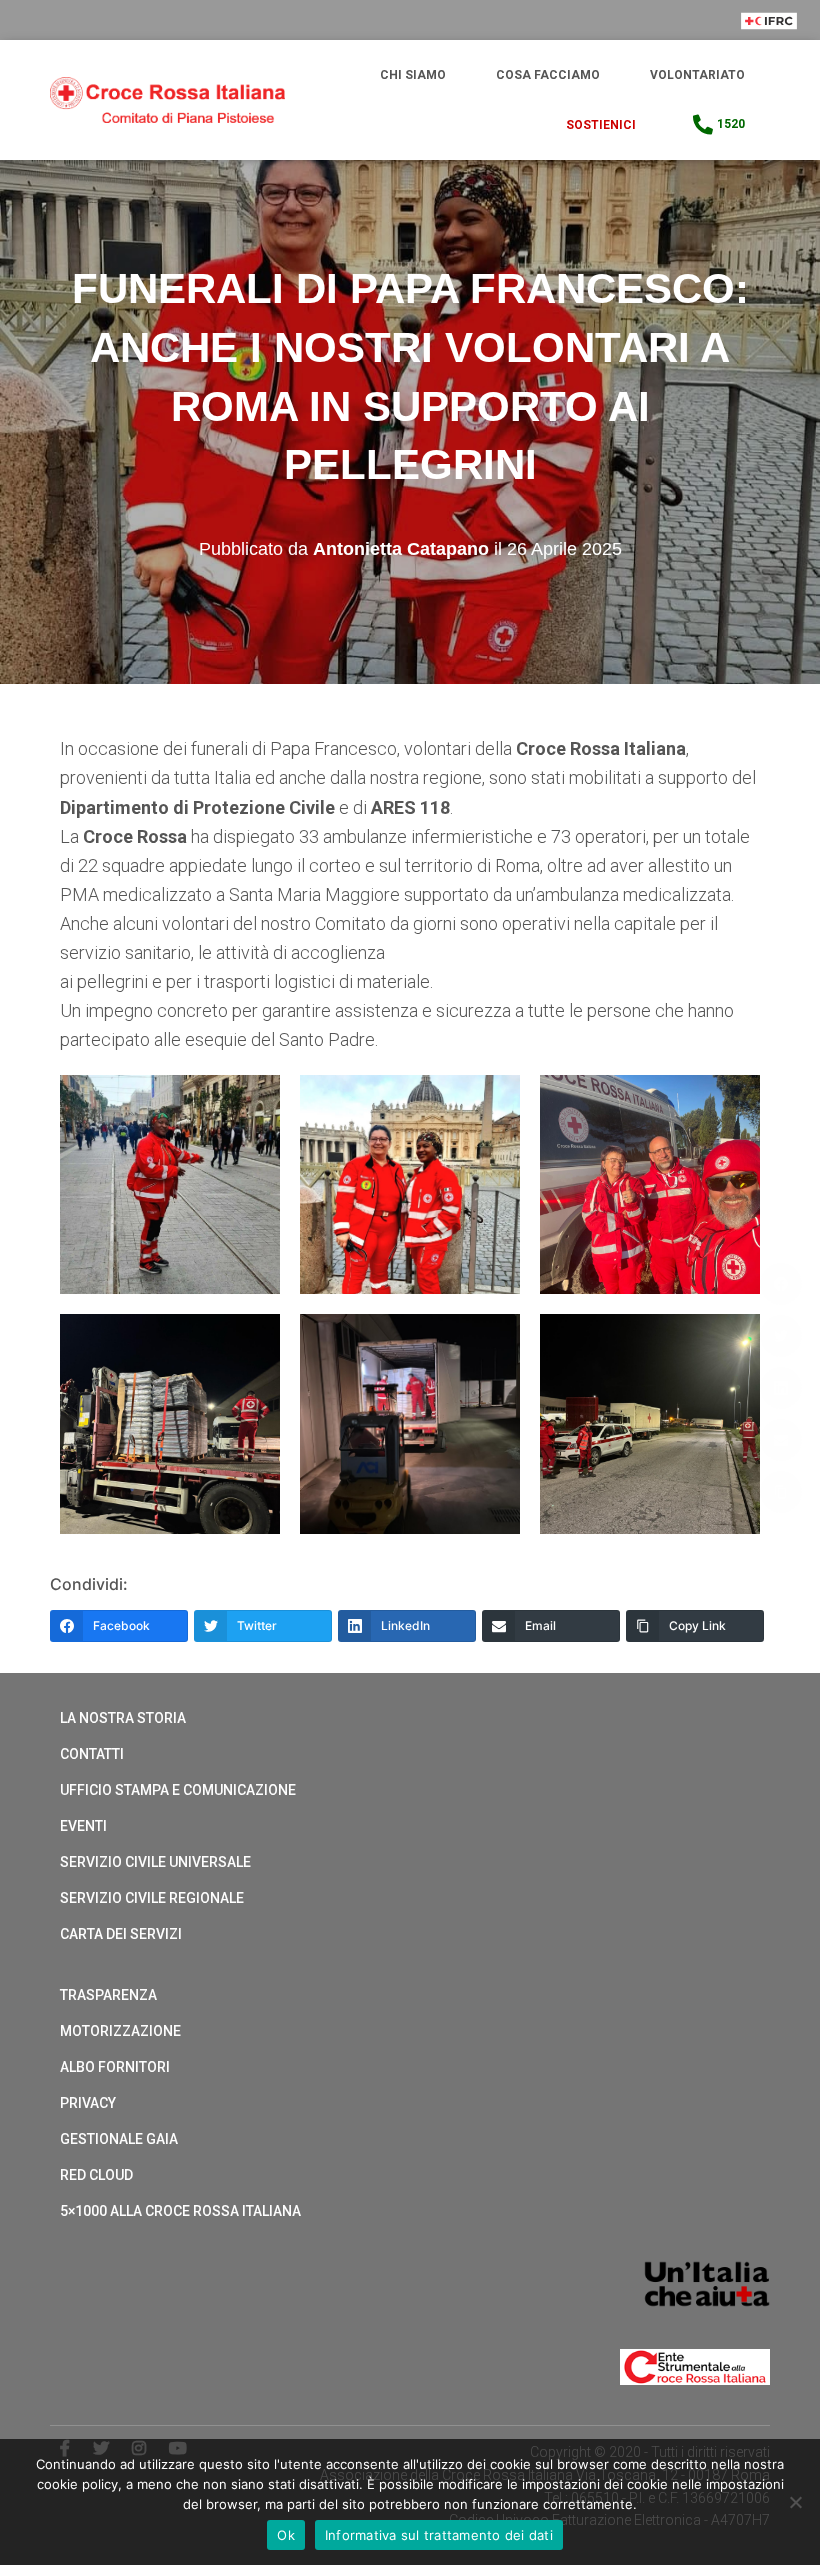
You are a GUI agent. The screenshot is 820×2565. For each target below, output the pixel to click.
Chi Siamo (413, 75)
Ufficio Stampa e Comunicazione (178, 1790)
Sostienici (601, 125)
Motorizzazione (120, 2031)
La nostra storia (123, 1718)
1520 (731, 124)
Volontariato (697, 75)
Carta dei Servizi (121, 1934)
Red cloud (96, 2175)
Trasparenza (108, 1995)
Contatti (92, 1754)
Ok (286, 2535)
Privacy (88, 2103)
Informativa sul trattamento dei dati (439, 2535)
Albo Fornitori (115, 2067)
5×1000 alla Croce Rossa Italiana (180, 2211)
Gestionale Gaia (119, 2139)
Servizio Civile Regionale (152, 1898)
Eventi (83, 1826)
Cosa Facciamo (548, 75)
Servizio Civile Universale (155, 1862)
